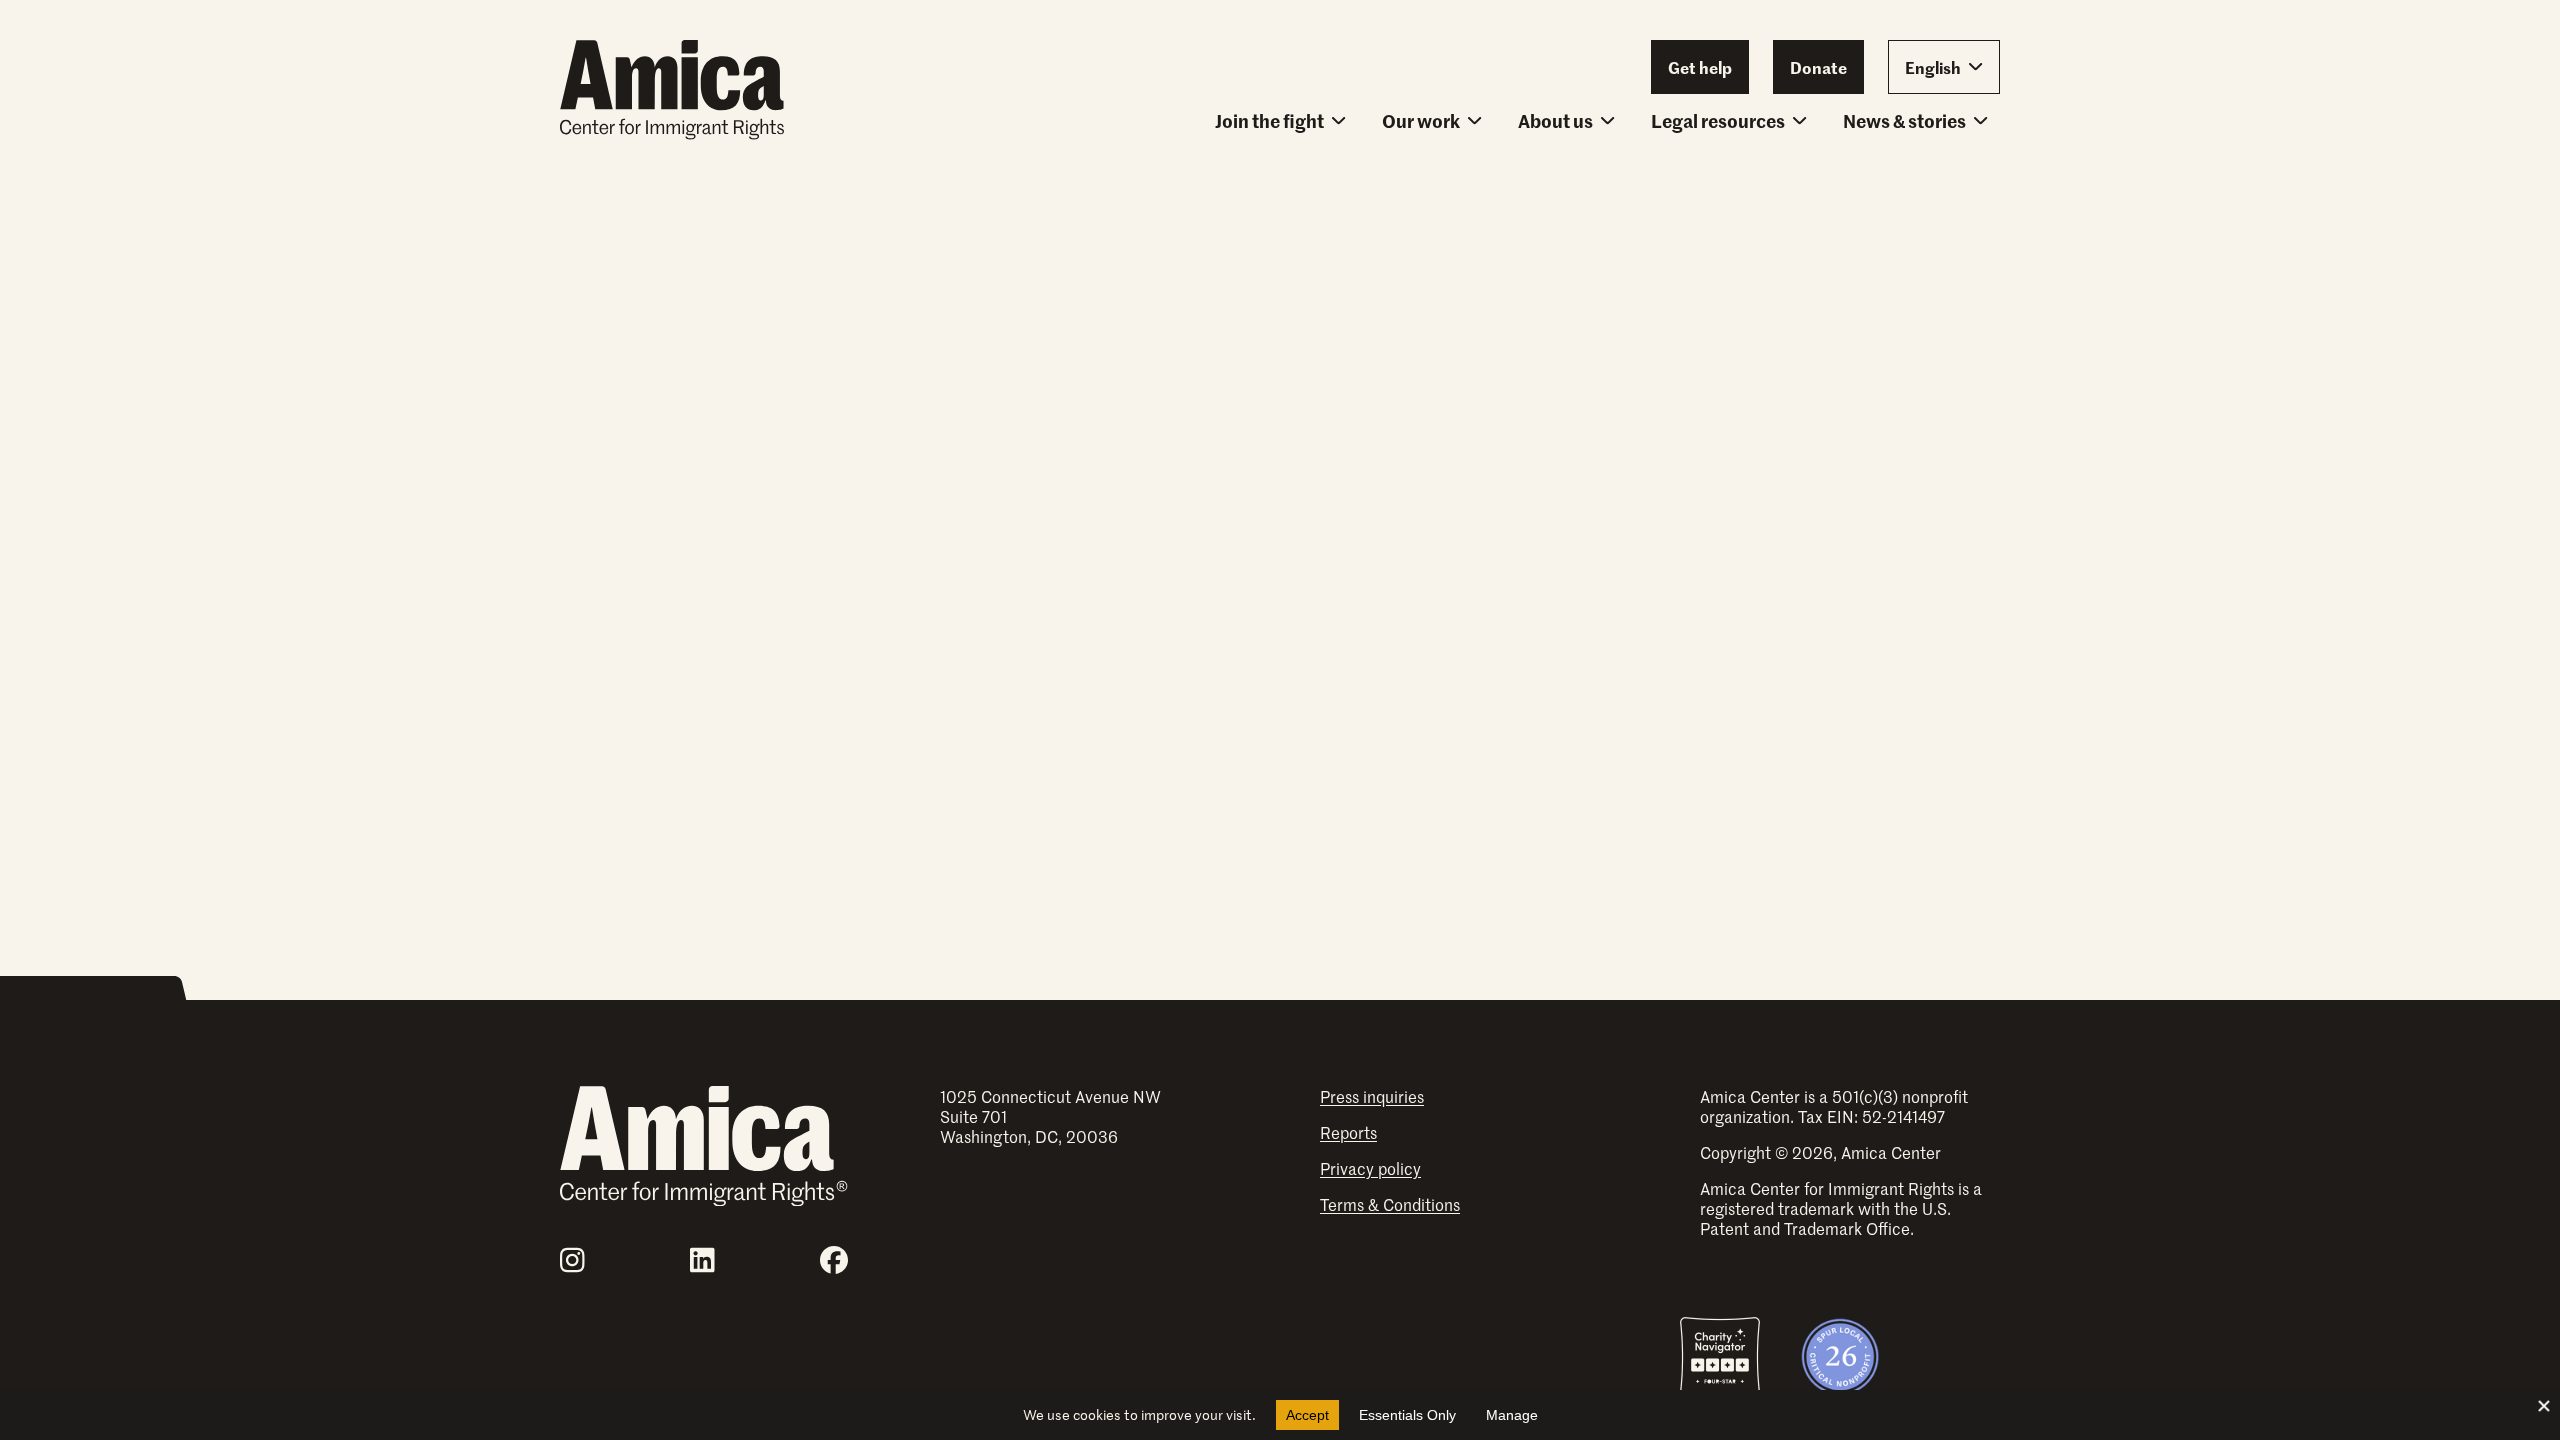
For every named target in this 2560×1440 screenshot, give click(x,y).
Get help (1700, 67)
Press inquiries (1372, 1096)
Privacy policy (1370, 1168)
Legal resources (1718, 120)
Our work (1421, 120)
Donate (1818, 67)
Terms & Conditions (1390, 1204)
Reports (1348, 1132)
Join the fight (1269, 120)
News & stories (1904, 120)
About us (1555, 120)
